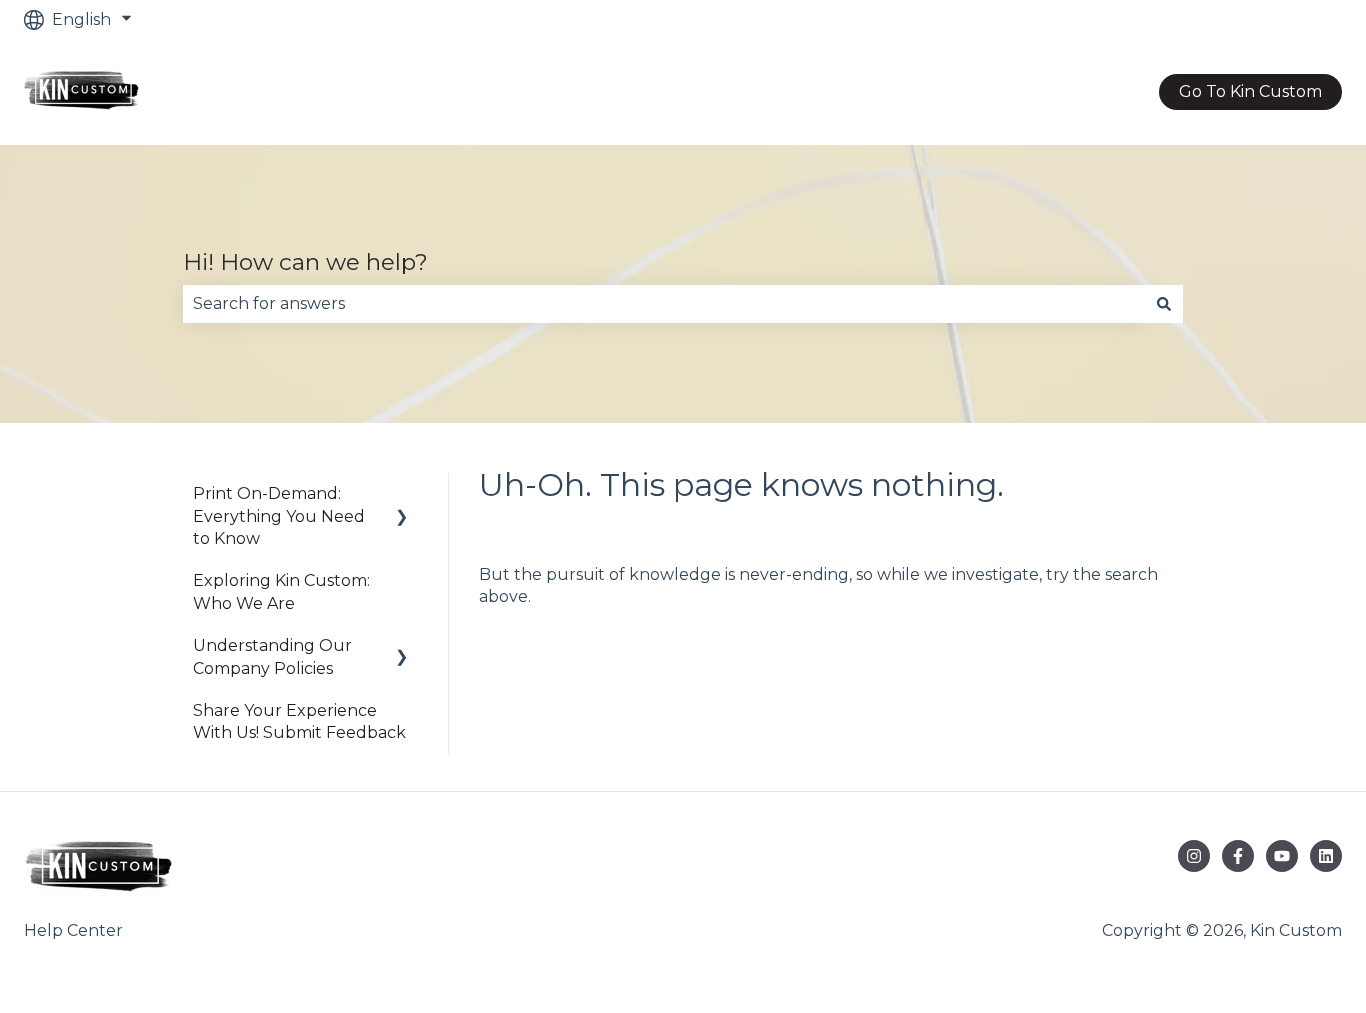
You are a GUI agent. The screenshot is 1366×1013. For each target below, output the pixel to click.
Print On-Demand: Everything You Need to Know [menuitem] (279, 516)
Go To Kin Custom (1250, 91)
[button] (402, 495)
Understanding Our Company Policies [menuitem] (272, 656)
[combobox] (664, 304)
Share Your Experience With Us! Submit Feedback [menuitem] (299, 721)
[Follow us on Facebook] (1238, 856)
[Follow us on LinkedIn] (1326, 856)
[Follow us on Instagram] (1194, 856)
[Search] (1164, 304)
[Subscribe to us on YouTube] (1282, 856)
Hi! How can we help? (305, 262)
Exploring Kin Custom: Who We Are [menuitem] (281, 591)
